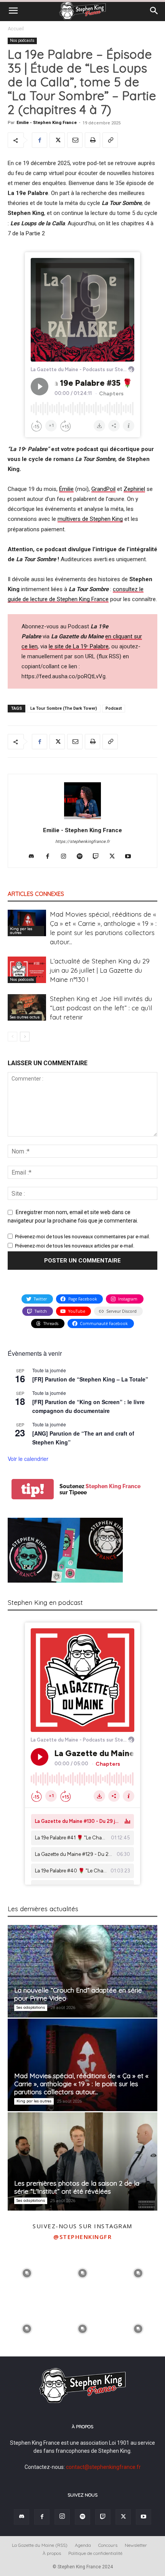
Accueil (16, 29)
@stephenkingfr (82, 2237)
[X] (57, 140)
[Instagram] (67, 857)
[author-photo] (82, 819)
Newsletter (136, 2545)
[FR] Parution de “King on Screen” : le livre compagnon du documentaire (88, 1406)
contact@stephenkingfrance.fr (103, 2467)
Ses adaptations (31, 2007)
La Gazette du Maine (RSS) (40, 2545)
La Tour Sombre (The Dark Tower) (64, 708)
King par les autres (21, 931)
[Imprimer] (92, 140)
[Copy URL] (110, 140)
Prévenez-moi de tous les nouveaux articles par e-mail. (75, 1246)
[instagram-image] (27, 2273)
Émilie (66, 489)
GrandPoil (103, 489)
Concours (108, 2545)
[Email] (75, 140)
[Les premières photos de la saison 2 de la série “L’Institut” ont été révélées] (82, 2161)
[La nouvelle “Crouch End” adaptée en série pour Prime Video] (82, 1971)
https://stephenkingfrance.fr (82, 842)
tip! (33, 1489)
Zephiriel (134, 489)
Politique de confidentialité (95, 2553)
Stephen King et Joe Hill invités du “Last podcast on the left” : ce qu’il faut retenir (101, 1008)
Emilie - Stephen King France (47, 123)
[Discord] (34, 857)
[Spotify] (83, 857)
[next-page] (25, 1037)
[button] (13, 11)
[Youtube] (131, 857)
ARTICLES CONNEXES (36, 894)
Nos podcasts (22, 40)
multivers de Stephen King (90, 519)
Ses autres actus (25, 1017)
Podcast (114, 708)
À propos (52, 2553)
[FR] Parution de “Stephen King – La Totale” (90, 1379)
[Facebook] (40, 140)
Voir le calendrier (28, 1459)
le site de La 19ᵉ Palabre (79, 646)
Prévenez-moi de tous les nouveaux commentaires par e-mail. (82, 1237)
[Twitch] (99, 857)
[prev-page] (12, 1037)
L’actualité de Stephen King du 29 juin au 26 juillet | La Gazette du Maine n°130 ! (100, 970)
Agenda (83, 2545)
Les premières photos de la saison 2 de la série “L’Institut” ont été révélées (77, 2187)
